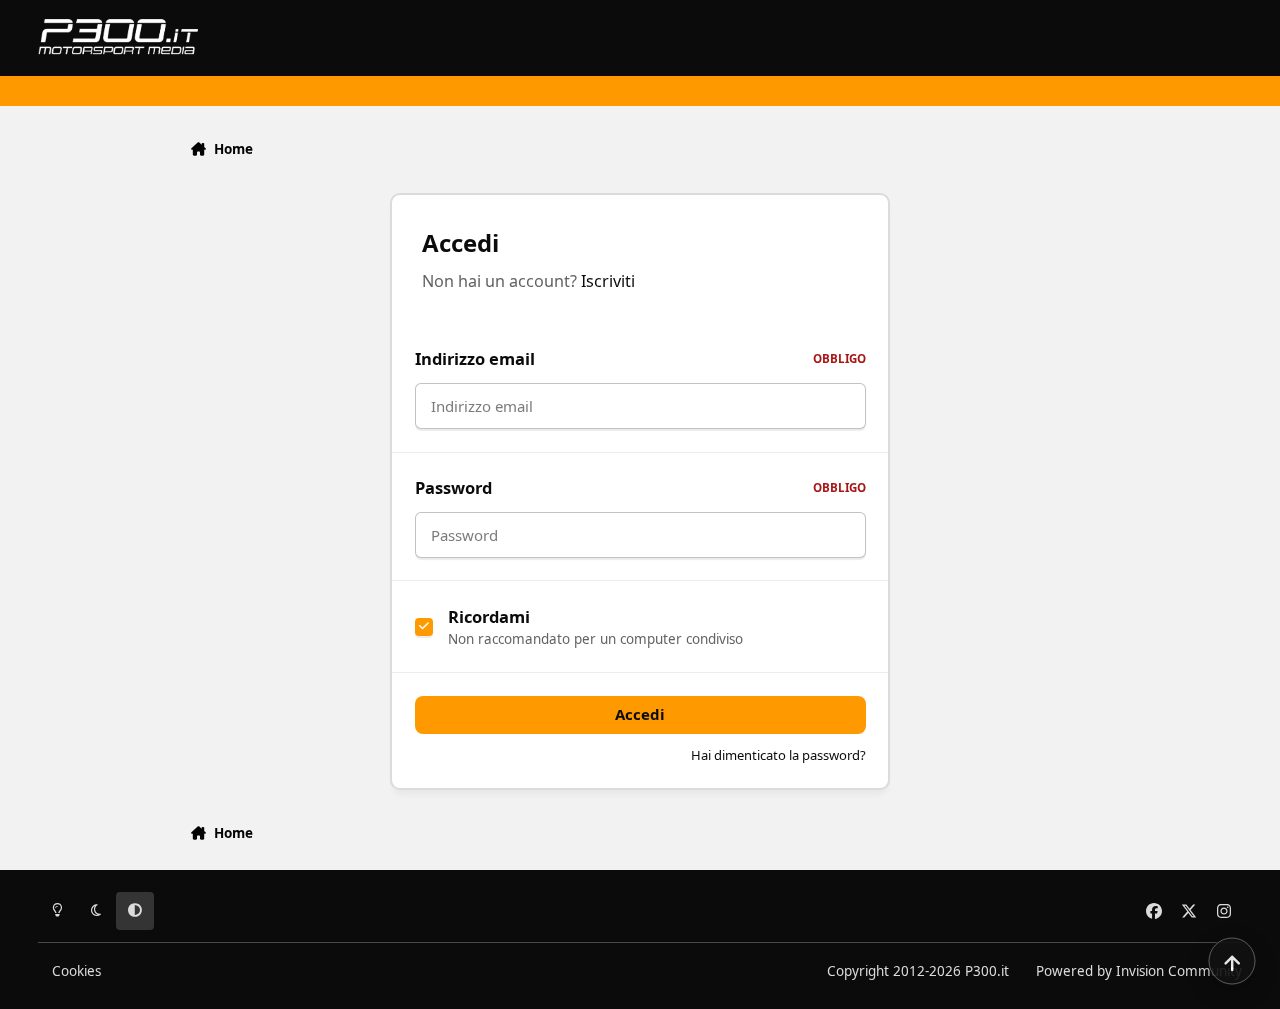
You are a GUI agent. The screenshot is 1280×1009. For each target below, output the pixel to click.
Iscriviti (608, 281)
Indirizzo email (640, 358)
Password (640, 487)
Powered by (1139, 971)
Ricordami (489, 616)
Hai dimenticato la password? (778, 755)
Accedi (640, 714)
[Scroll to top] (1232, 961)
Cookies (76, 971)
